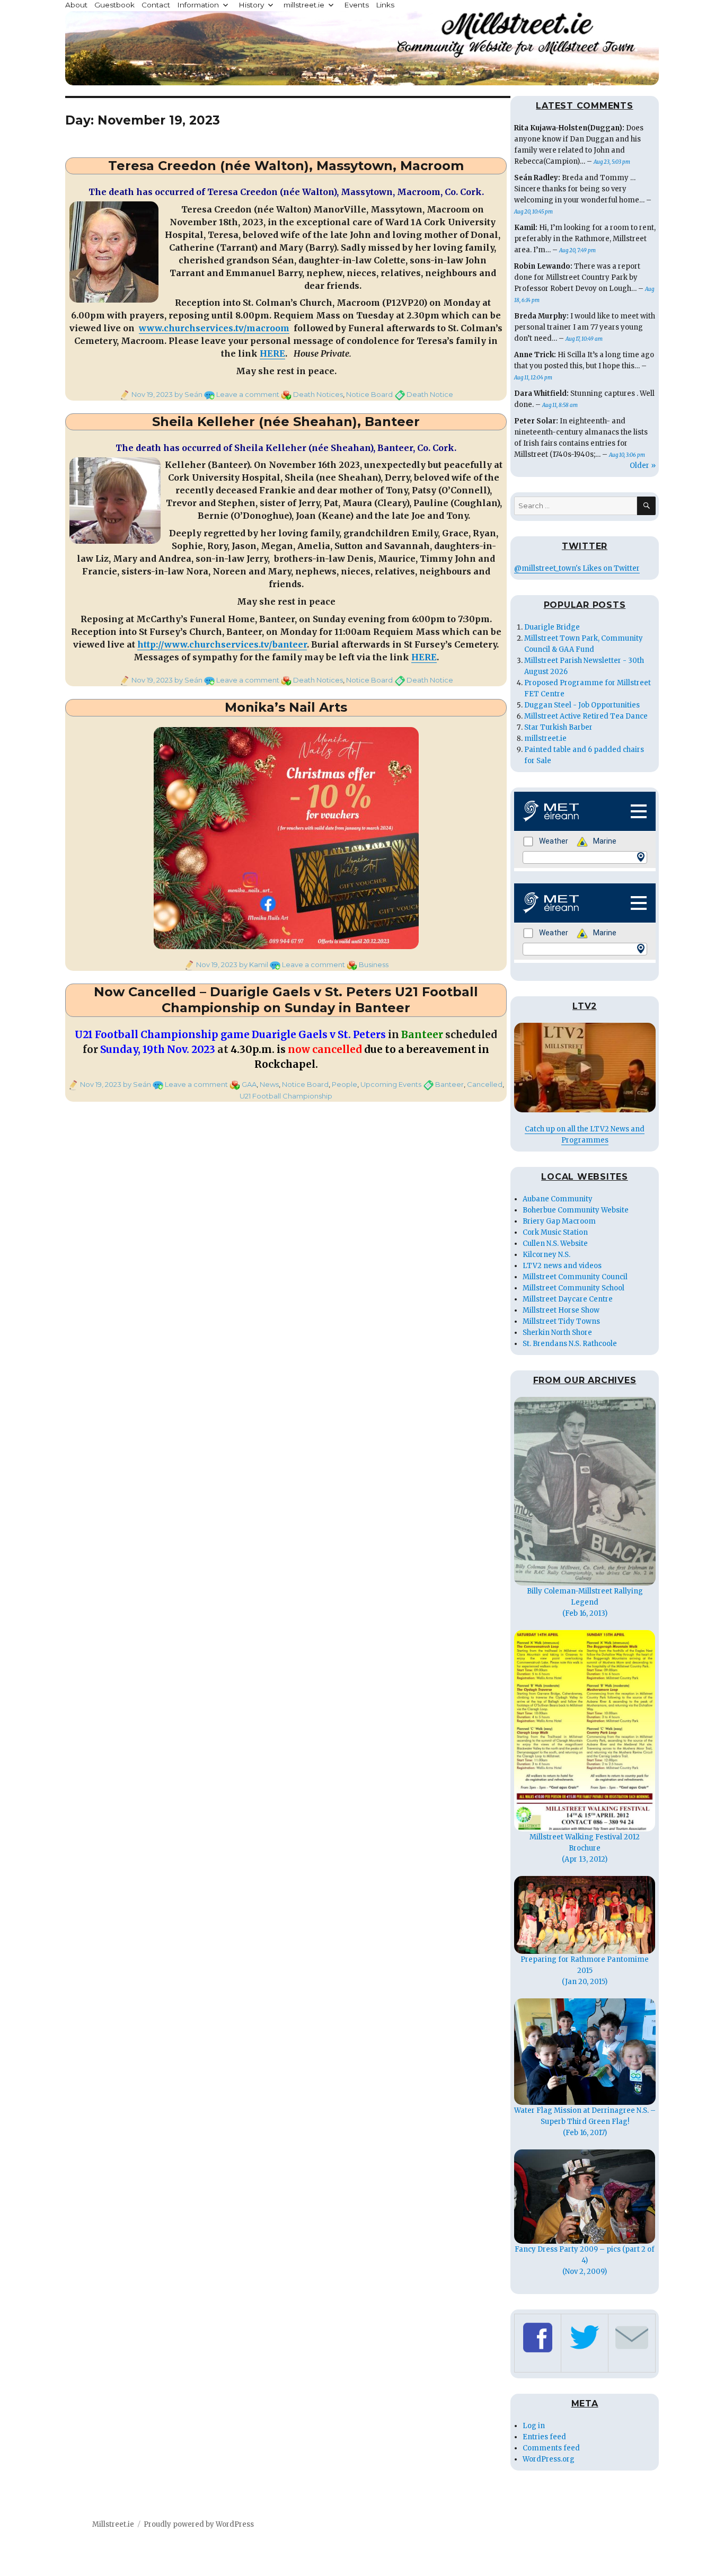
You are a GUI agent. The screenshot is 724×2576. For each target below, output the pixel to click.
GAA (249, 1084)
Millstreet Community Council (575, 1277)
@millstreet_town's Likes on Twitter (577, 568)
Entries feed (544, 2437)
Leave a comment (248, 394)
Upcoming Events (391, 1084)
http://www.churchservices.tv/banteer (222, 644)
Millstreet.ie (113, 2524)
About (76, 5)
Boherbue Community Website (576, 1210)
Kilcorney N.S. (546, 1255)
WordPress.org (549, 2459)
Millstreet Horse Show (561, 1310)
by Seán (188, 394)
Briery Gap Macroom (559, 1221)
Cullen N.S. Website (555, 1243)
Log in (534, 2426)
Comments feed (551, 2448)
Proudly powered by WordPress (199, 2524)
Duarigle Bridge (552, 627)
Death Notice (430, 394)
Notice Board (369, 394)
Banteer (449, 1084)
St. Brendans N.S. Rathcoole (570, 1344)
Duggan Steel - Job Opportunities (582, 705)
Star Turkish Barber (558, 727)
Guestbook (114, 5)
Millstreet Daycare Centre (568, 1299)
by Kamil (253, 964)
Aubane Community (558, 1199)
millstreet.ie (304, 5)
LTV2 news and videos (562, 1266)
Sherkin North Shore (557, 1333)
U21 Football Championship (286, 1096)
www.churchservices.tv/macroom (214, 328)
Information (198, 5)
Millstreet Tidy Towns (561, 1321)
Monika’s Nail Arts (286, 707)
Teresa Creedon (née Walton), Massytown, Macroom (286, 166)
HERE (272, 353)
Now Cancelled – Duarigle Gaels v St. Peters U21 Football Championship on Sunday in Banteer (286, 1000)
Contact (156, 5)
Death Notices (318, 394)
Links (385, 5)
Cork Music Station (555, 1232)
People (345, 1084)
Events (356, 5)
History (251, 5)
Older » (643, 466)
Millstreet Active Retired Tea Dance (586, 716)
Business (374, 964)
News (269, 1084)
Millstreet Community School (573, 1288)
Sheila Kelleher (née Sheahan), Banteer (286, 422)
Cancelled (485, 1084)
